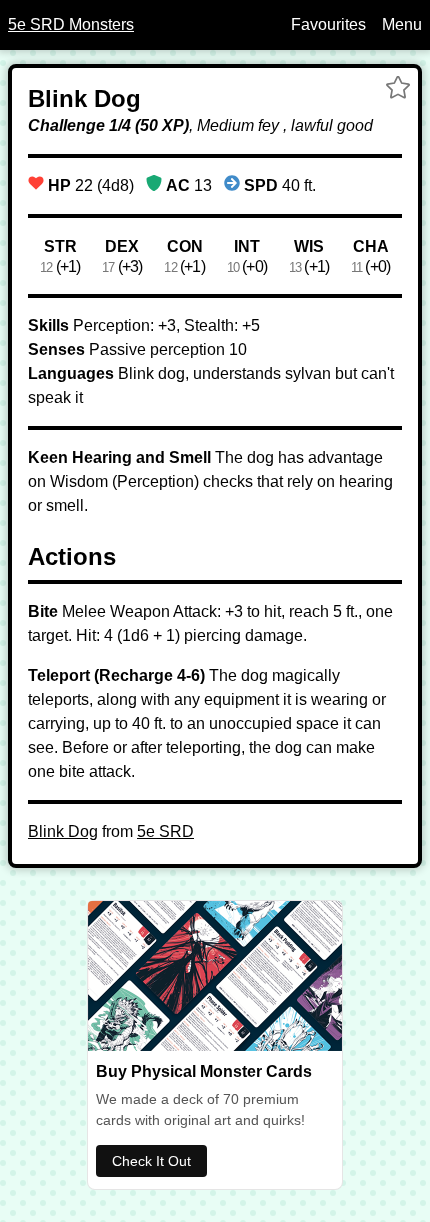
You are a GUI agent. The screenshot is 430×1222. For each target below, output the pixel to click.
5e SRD (165, 831)
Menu (402, 24)
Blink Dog (63, 831)
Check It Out (151, 1161)
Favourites (328, 24)
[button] (398, 90)
